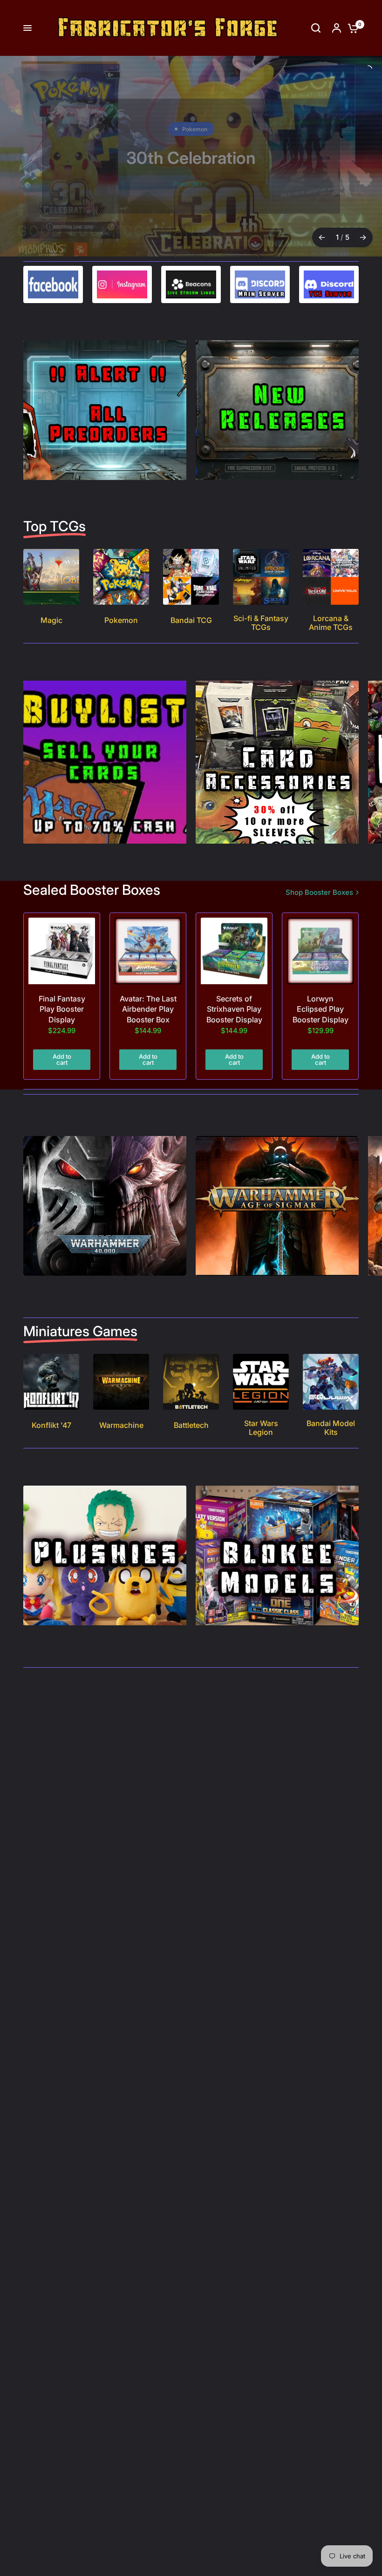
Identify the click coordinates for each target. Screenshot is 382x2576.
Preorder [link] (187, 184)
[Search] (316, 28)
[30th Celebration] (191, 156)
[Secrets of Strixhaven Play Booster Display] (234, 951)
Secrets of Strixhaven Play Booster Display (234, 1009)
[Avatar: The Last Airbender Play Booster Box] (148, 951)
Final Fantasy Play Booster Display (62, 1009)
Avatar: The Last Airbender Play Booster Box (148, 1009)
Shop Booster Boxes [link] (319, 892)
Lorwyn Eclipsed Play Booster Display (321, 1009)
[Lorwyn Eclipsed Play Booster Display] (320, 951)
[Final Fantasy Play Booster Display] (62, 951)
